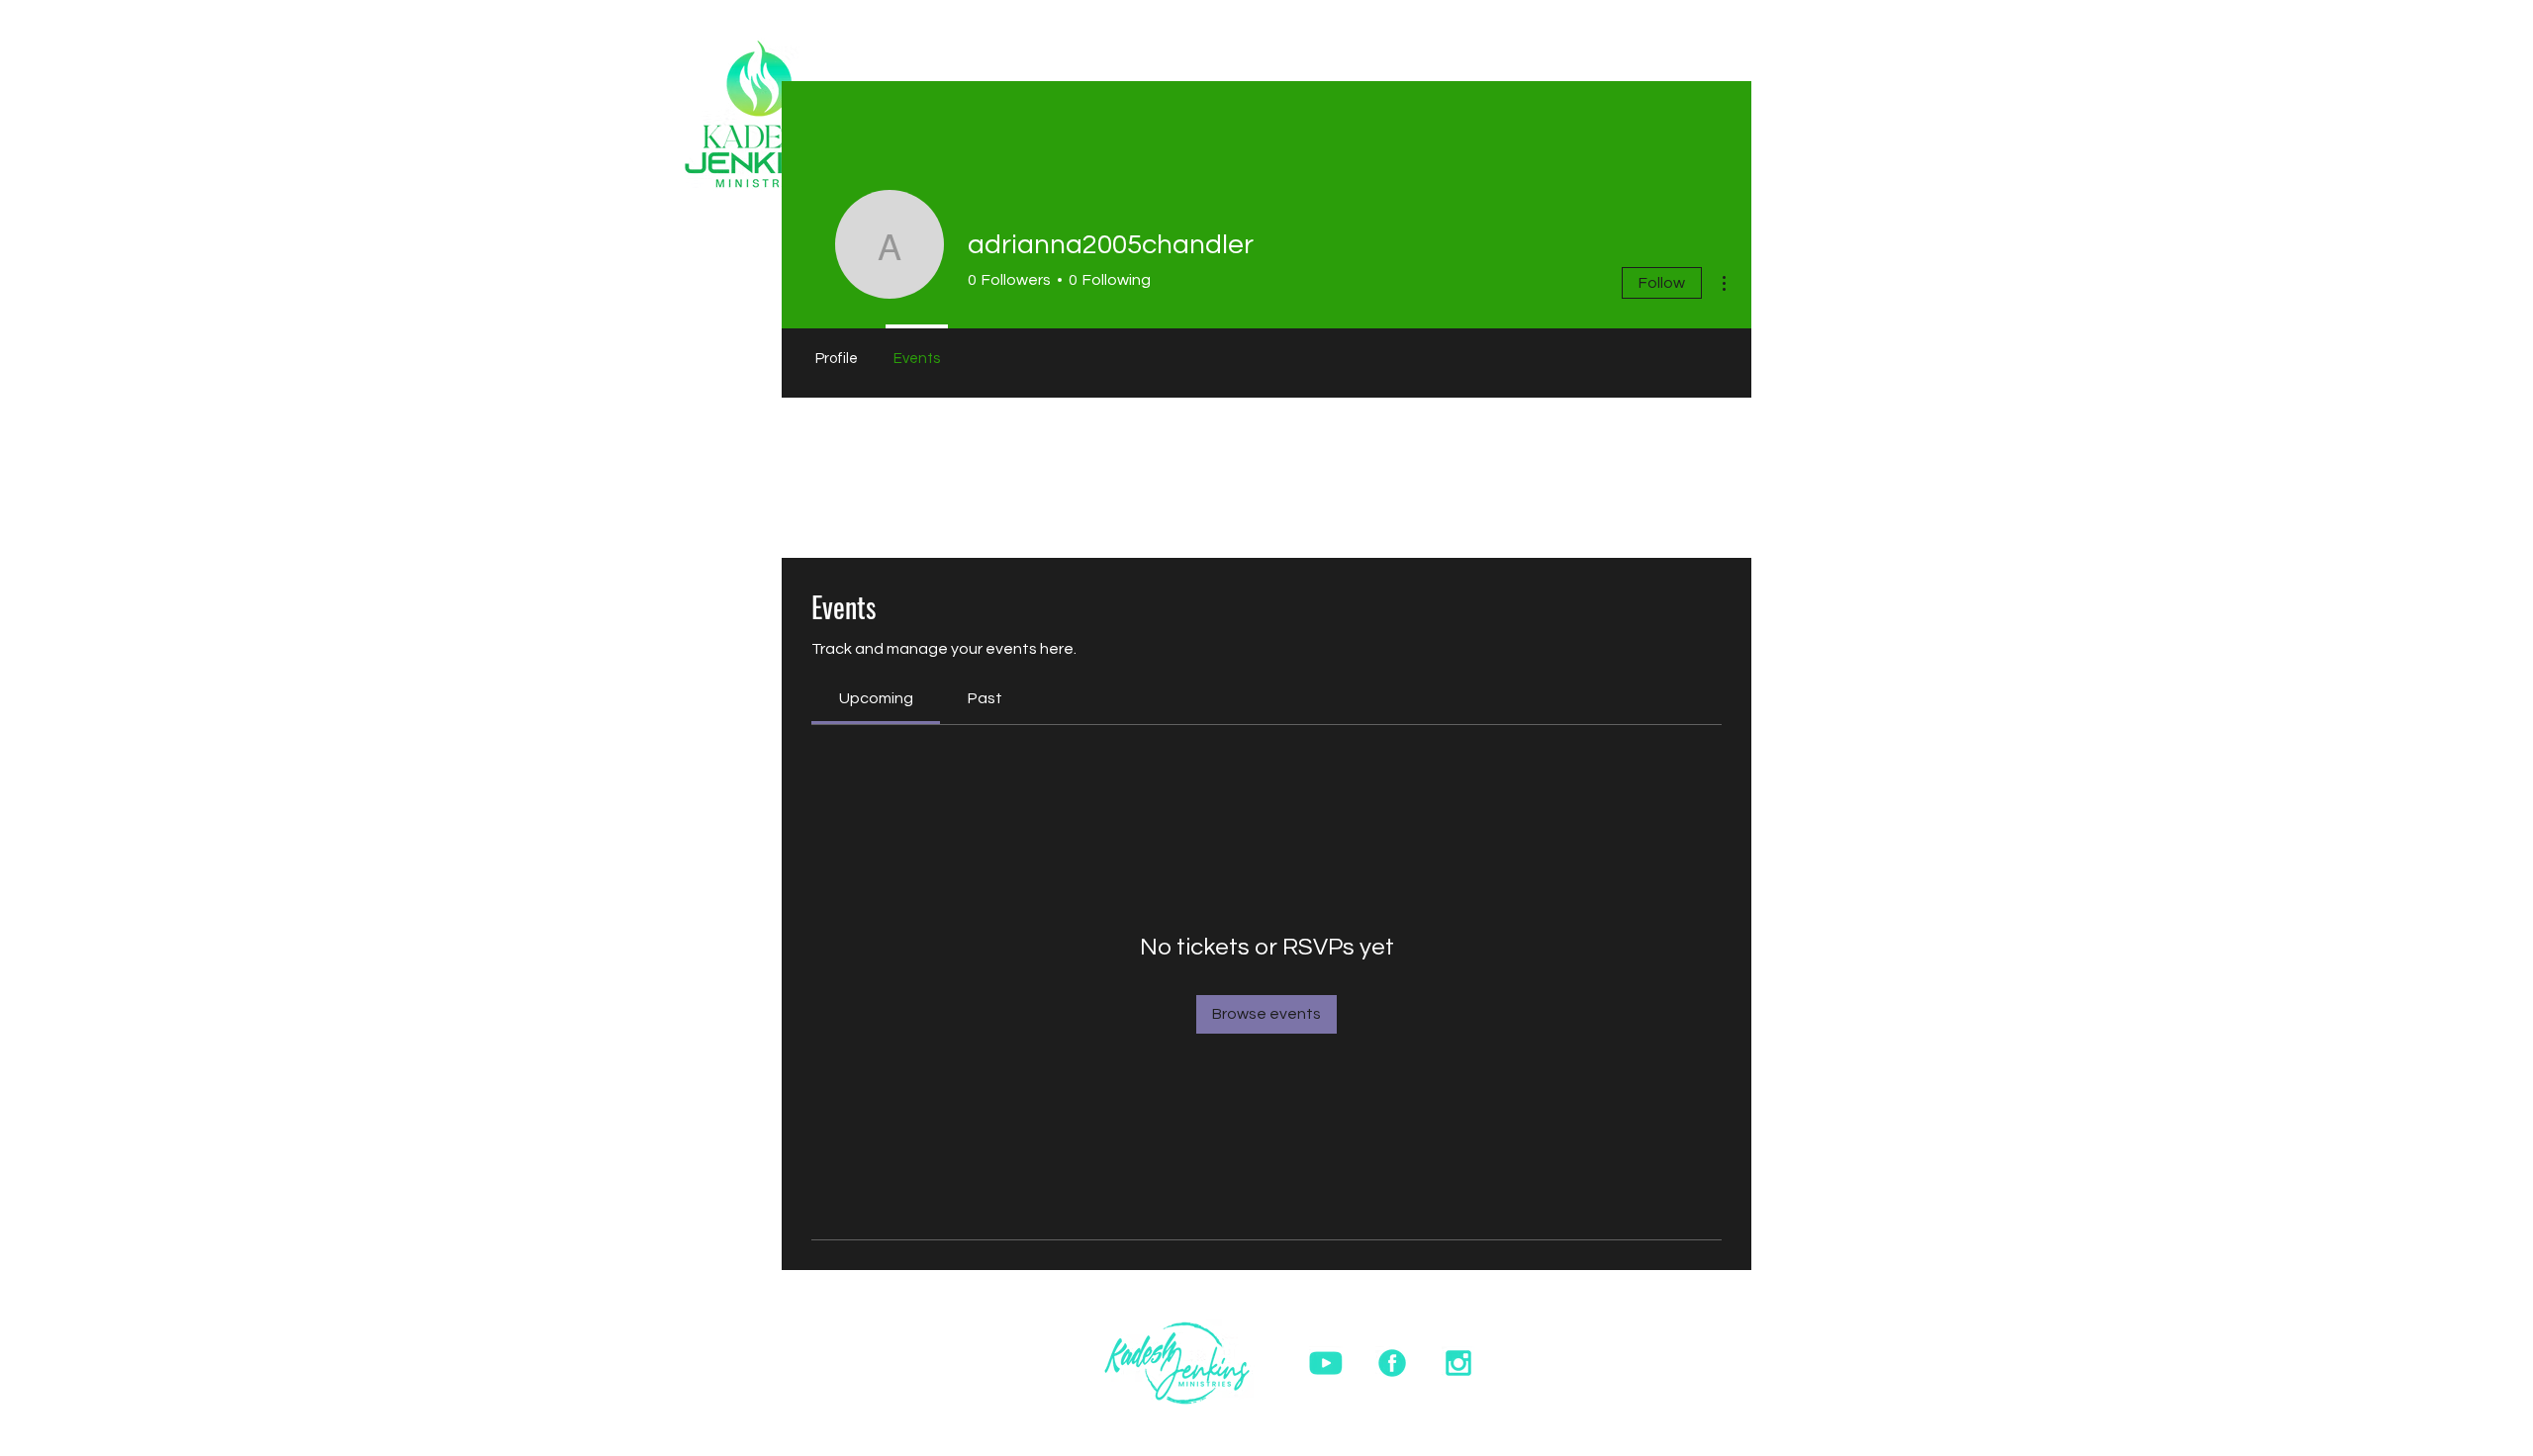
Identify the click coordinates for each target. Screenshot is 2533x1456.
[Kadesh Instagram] (1458, 1363)
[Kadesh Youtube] (1326, 1363)
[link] (876, 698)
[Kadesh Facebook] (1392, 1363)
